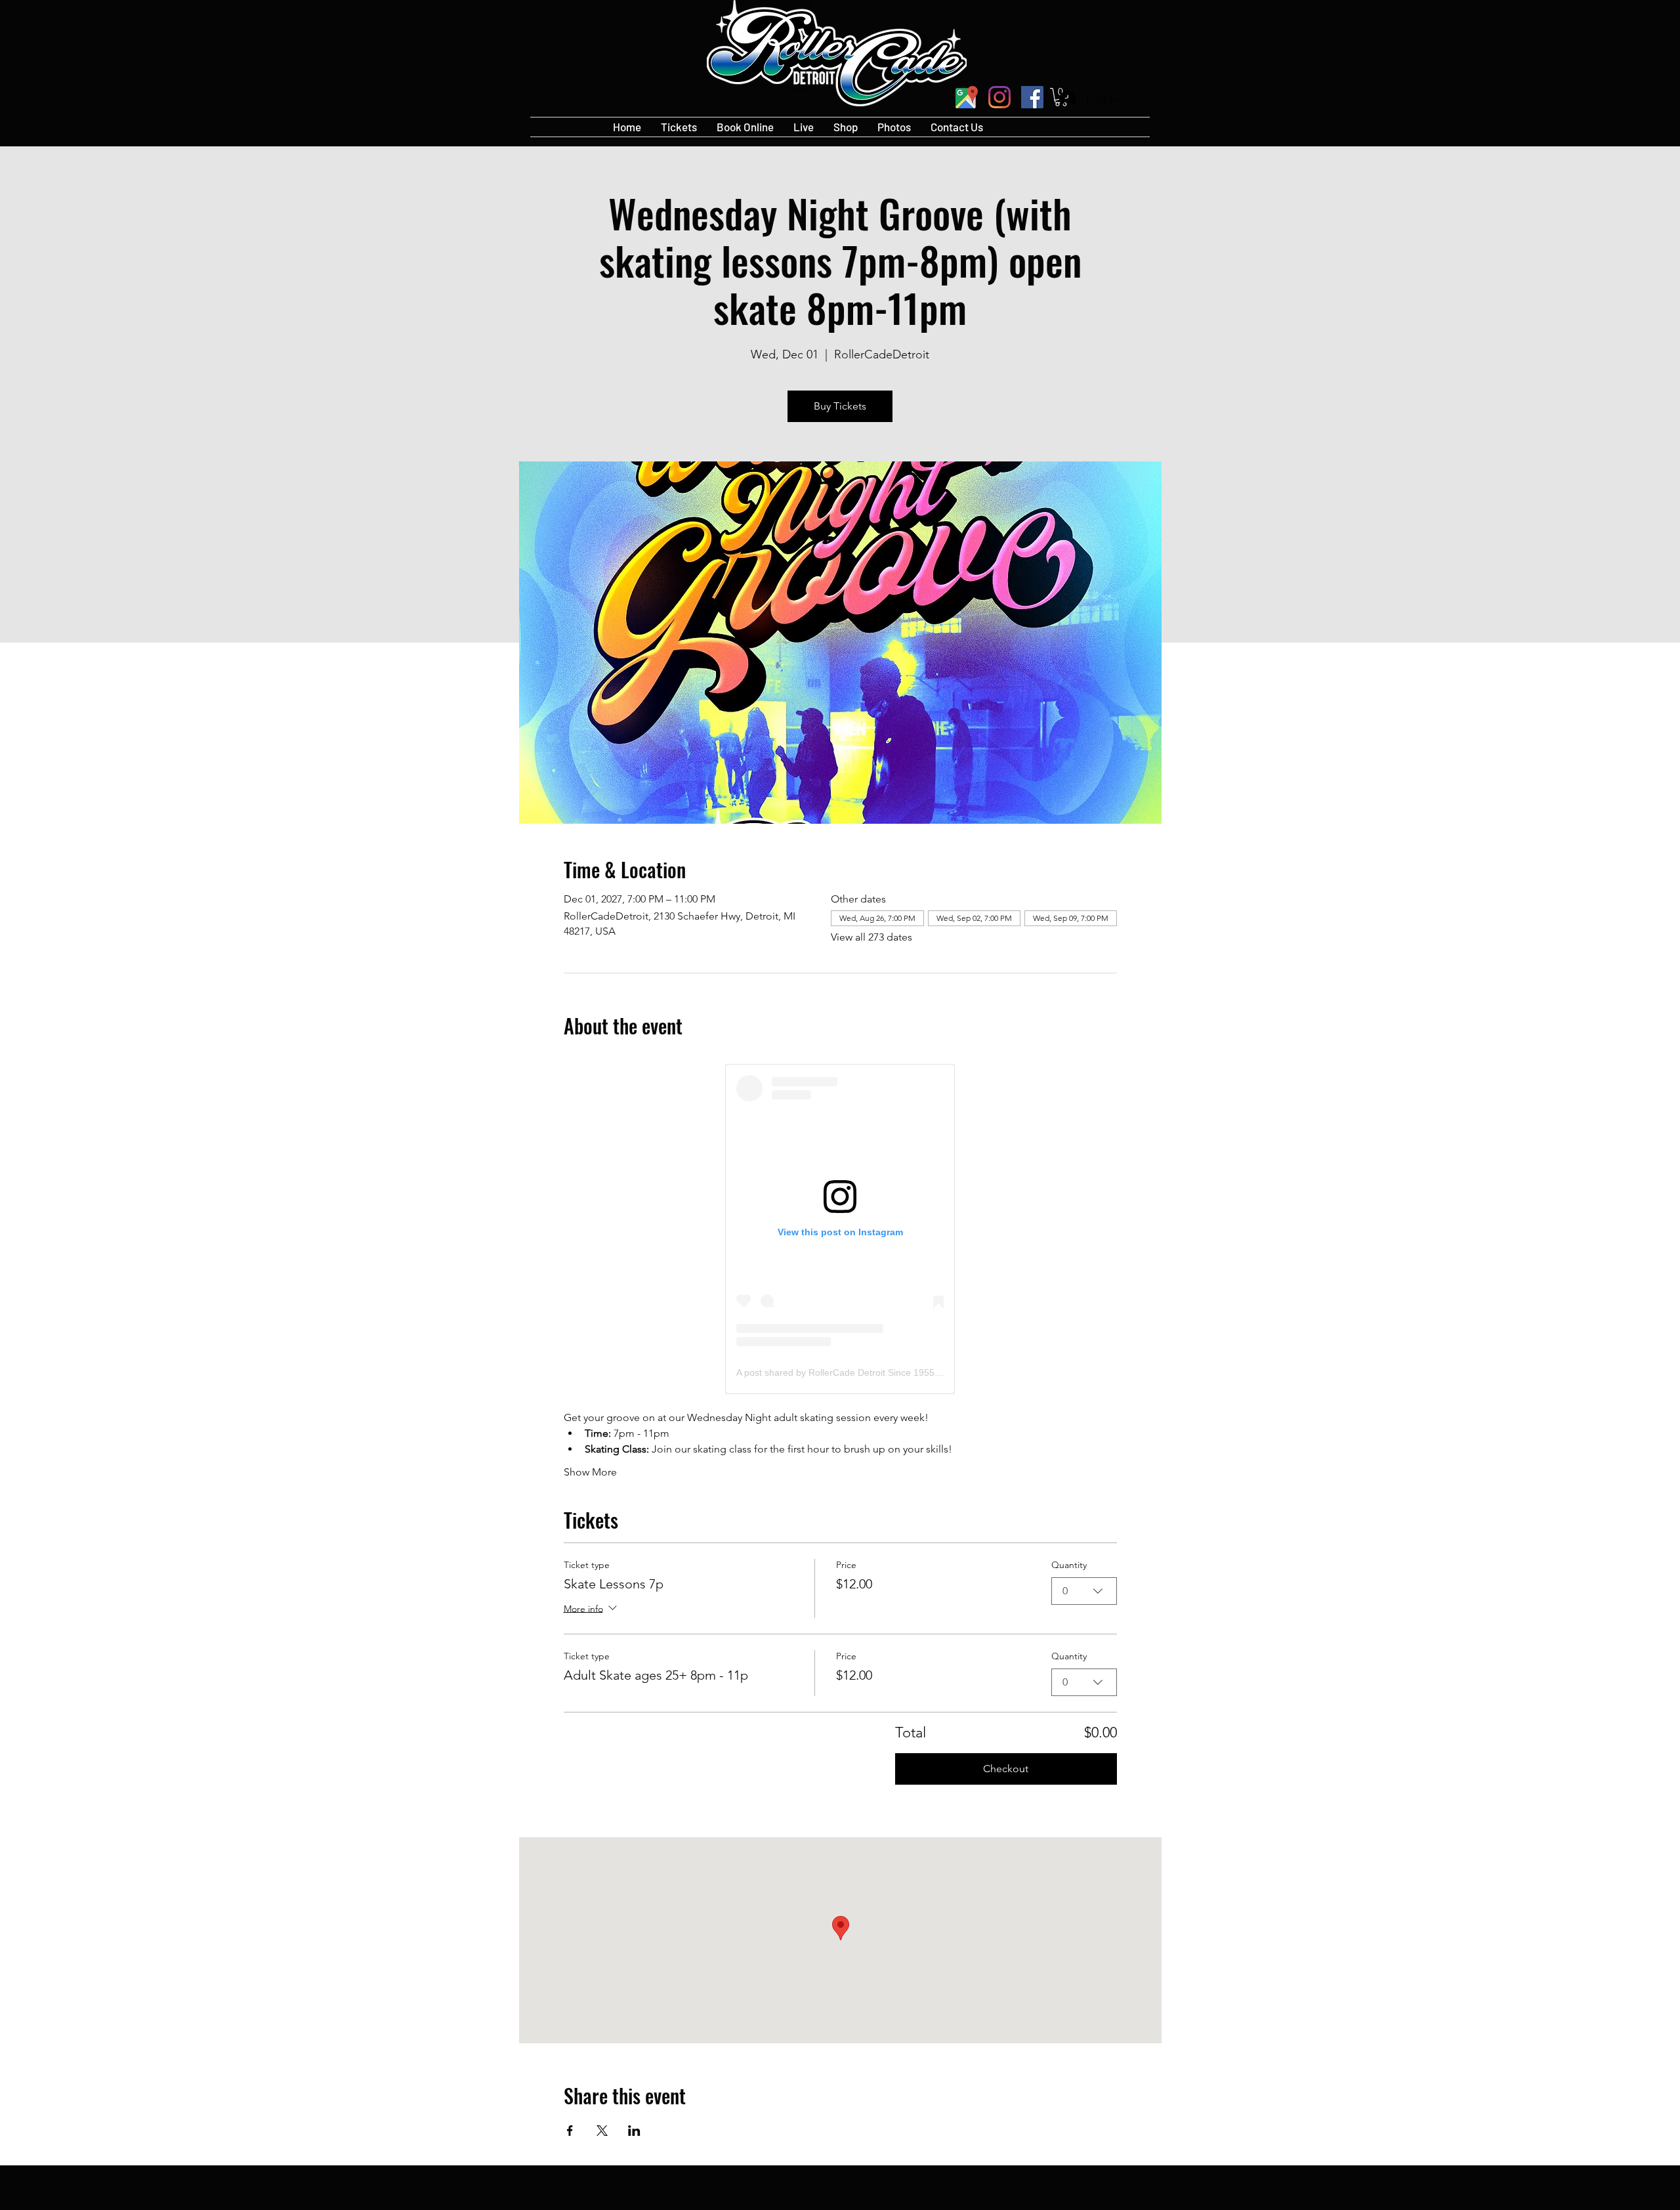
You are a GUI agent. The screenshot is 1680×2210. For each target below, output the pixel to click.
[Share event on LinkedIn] (634, 2131)
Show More (590, 1472)
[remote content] (840, 1229)
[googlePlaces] (967, 97)
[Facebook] (1032, 97)
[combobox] (1084, 1591)
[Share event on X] (602, 2131)
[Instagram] (999, 97)
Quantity (1069, 1565)
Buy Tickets (840, 406)
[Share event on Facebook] (570, 2131)
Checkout (1006, 1769)
